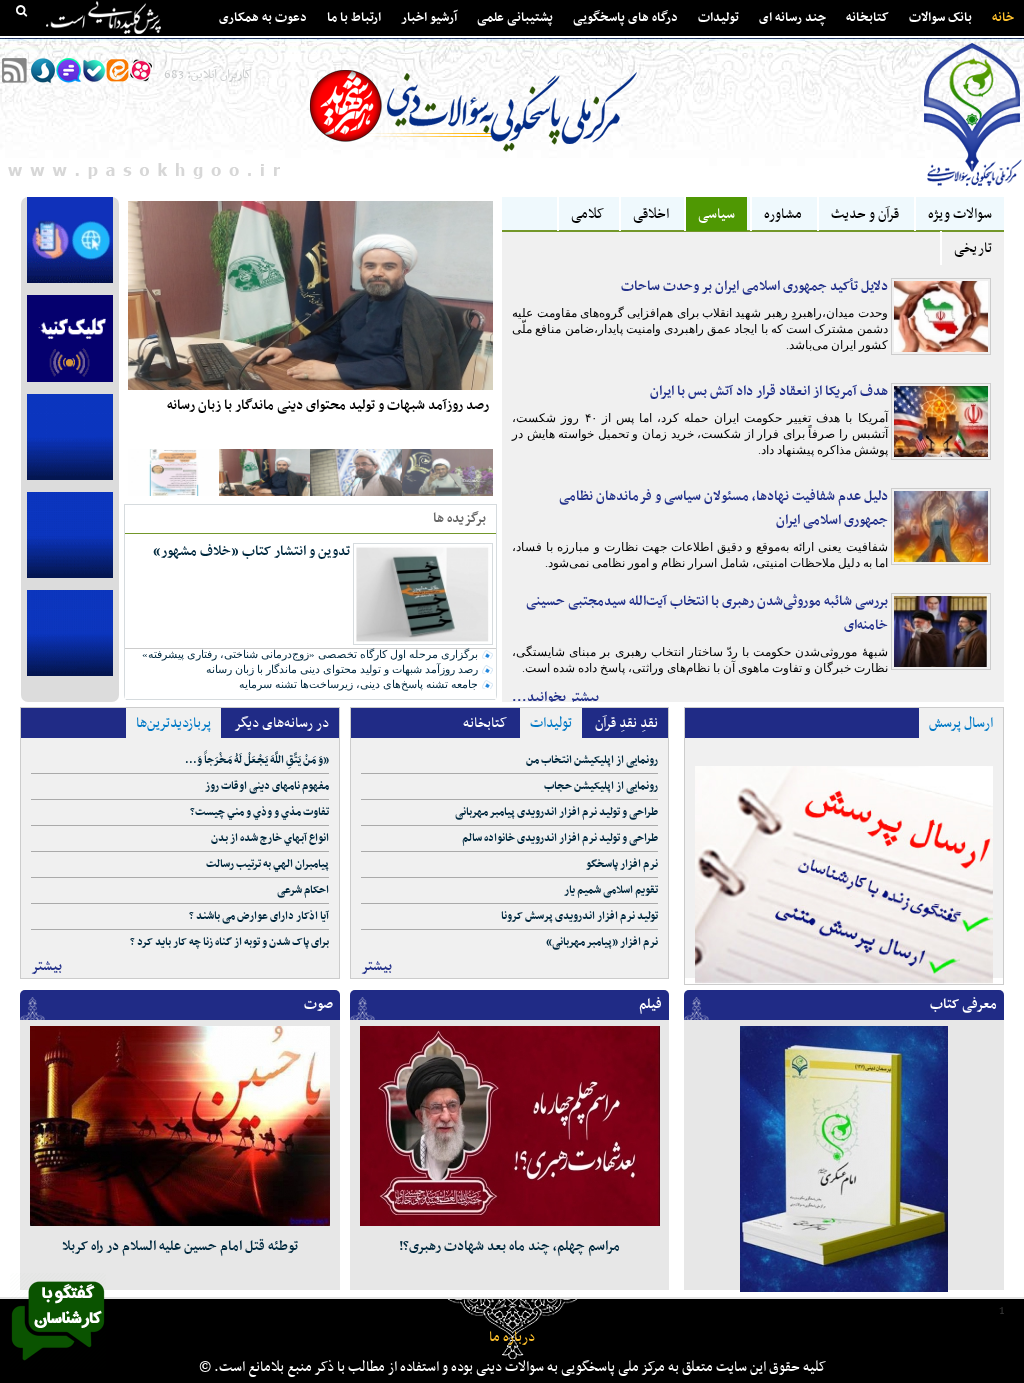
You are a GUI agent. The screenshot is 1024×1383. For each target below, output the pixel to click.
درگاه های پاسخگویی (625, 18)
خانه (1003, 18)
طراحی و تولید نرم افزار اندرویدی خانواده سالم (560, 838)
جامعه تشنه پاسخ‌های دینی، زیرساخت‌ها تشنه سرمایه (358, 684)
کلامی (587, 214)
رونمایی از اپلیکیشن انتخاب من (592, 760)
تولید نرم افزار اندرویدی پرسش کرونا (579, 916)
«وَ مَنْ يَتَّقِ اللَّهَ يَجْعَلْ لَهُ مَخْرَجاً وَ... (257, 760)
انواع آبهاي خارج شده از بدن (270, 838)
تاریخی (973, 248)
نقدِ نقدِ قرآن (626, 723)
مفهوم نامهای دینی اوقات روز (267, 786)
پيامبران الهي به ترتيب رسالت (267, 864)
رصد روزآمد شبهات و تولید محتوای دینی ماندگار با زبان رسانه (328, 405)
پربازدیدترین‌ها (173, 723)
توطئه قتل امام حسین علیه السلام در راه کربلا (180, 1246)
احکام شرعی (303, 890)
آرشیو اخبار (429, 18)
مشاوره (783, 214)
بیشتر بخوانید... (555, 697)
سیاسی (716, 214)
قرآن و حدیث (865, 214)
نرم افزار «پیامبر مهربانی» (602, 942)
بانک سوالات (940, 18)
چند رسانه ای (792, 18)
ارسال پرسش (961, 723)
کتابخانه (867, 18)
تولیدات (718, 18)
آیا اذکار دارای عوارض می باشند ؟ (259, 916)
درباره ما (512, 1337)
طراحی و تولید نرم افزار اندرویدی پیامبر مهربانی (556, 812)
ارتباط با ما (354, 18)
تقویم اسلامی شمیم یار (611, 890)
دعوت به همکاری (263, 18)
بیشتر (46, 966)
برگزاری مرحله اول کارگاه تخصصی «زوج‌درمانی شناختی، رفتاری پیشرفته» (310, 654)
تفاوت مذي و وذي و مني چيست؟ (259, 812)
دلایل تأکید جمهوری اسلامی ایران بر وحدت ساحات (754, 286)
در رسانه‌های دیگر (281, 723)
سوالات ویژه (960, 214)
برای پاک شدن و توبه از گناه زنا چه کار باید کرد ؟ (229, 942)
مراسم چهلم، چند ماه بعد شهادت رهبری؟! (509, 1246)
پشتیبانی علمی (515, 18)
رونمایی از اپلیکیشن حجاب (601, 786)
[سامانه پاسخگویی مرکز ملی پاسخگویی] (58, 1366)
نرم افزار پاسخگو (622, 864)
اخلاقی (651, 214)
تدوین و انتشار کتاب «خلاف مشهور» (251, 551)
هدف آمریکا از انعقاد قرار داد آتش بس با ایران (769, 391)
